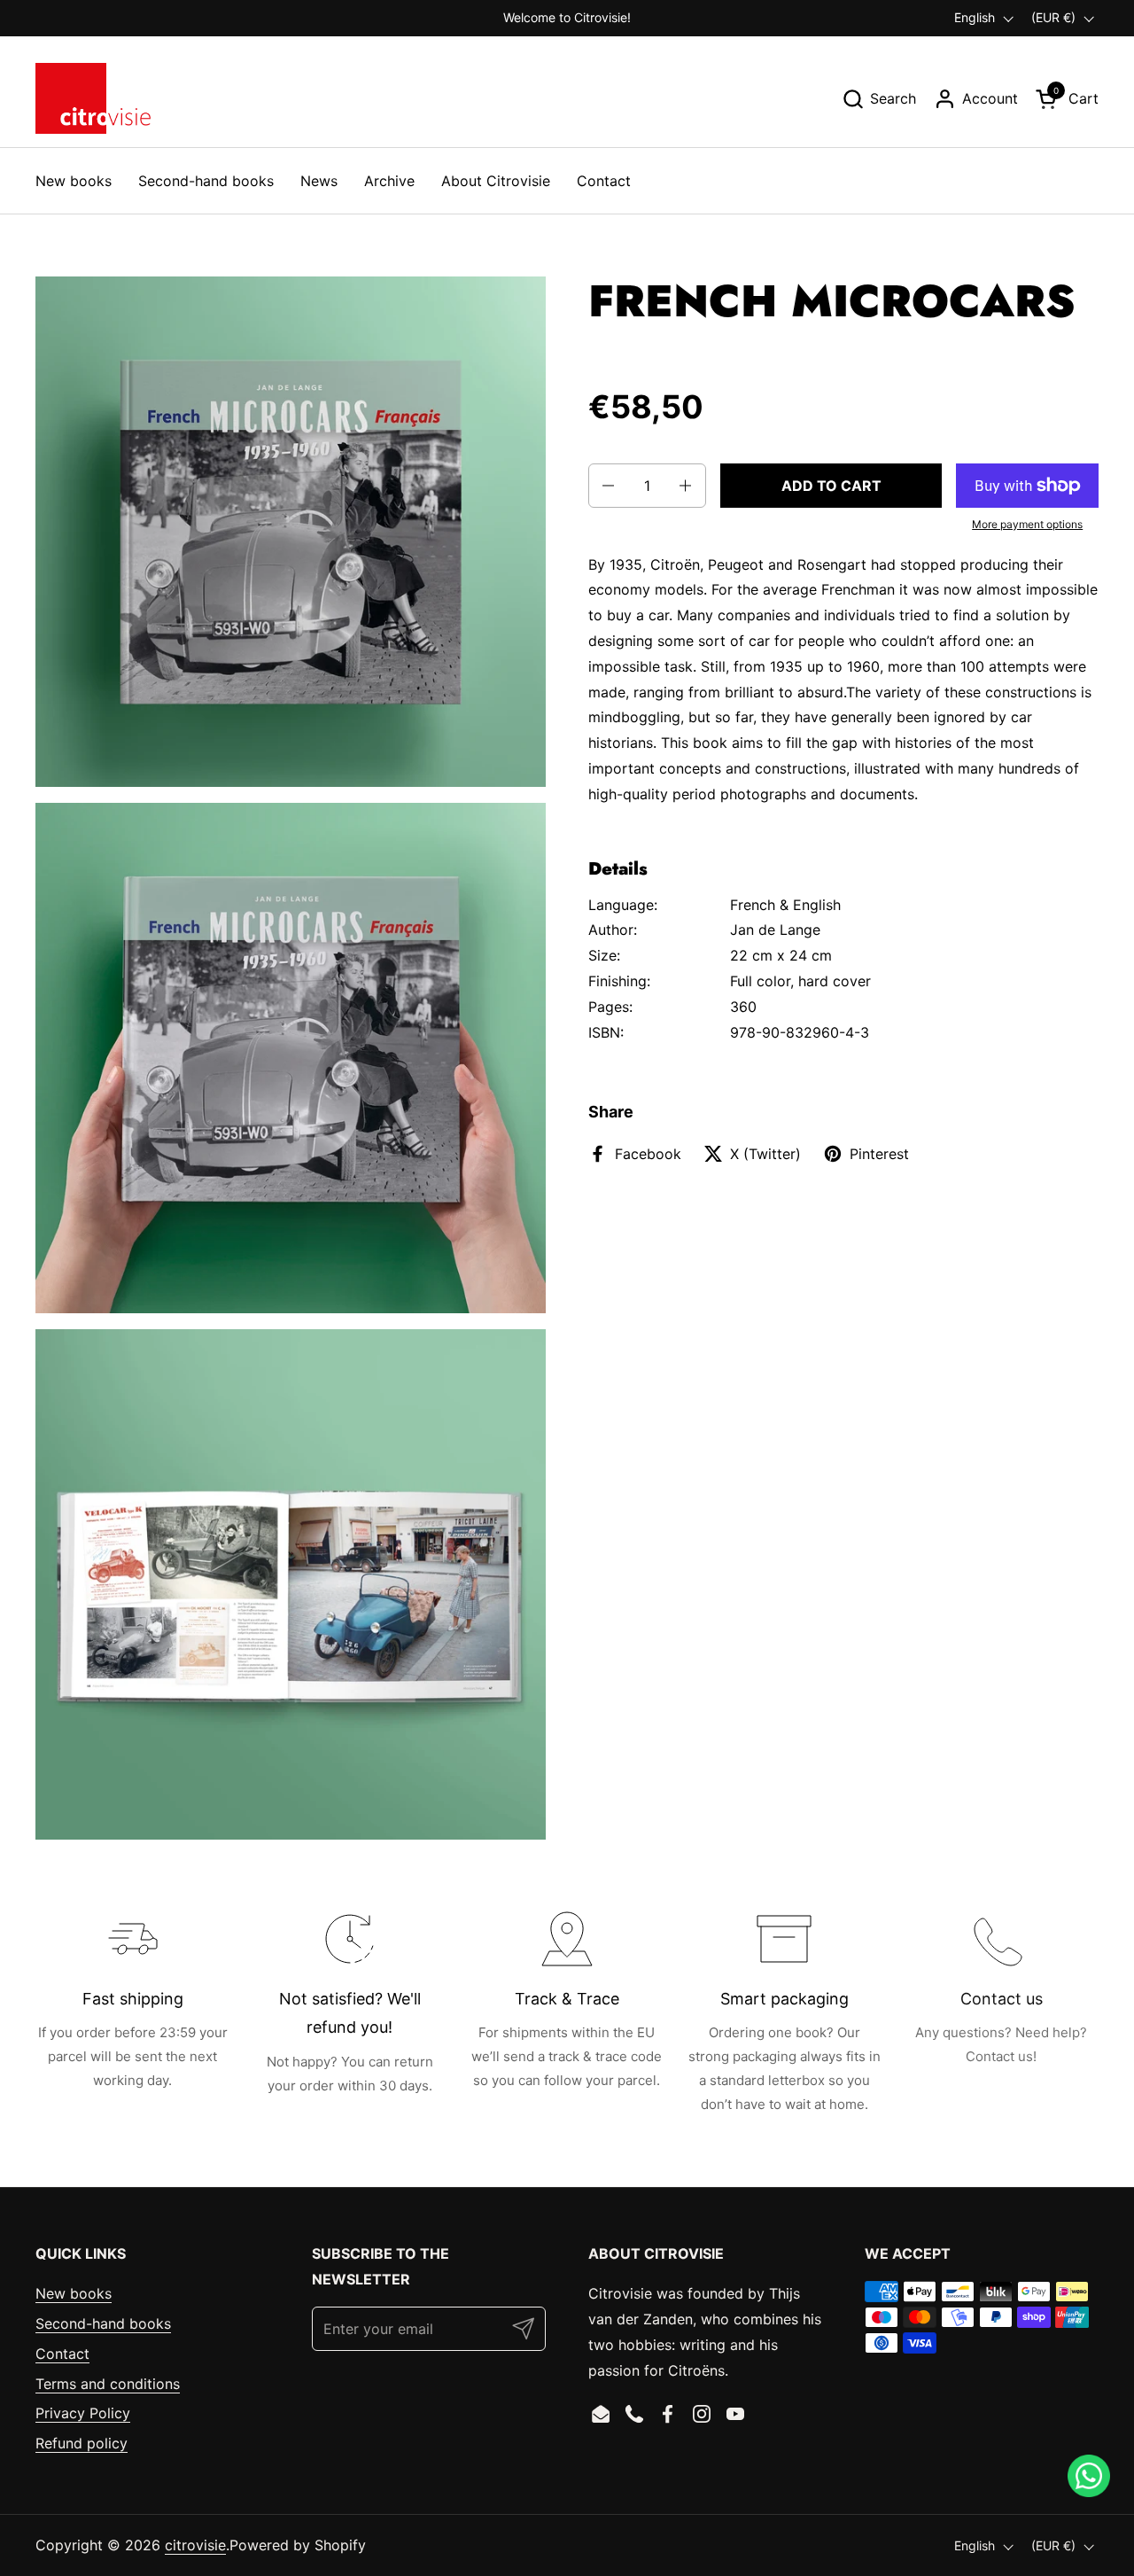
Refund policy (82, 2443)
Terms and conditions (108, 2384)
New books (74, 2293)
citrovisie (195, 2545)
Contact (62, 2354)
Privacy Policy (83, 2413)
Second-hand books (103, 2323)
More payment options (1027, 524)
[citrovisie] (93, 98)
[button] (879, 99)
